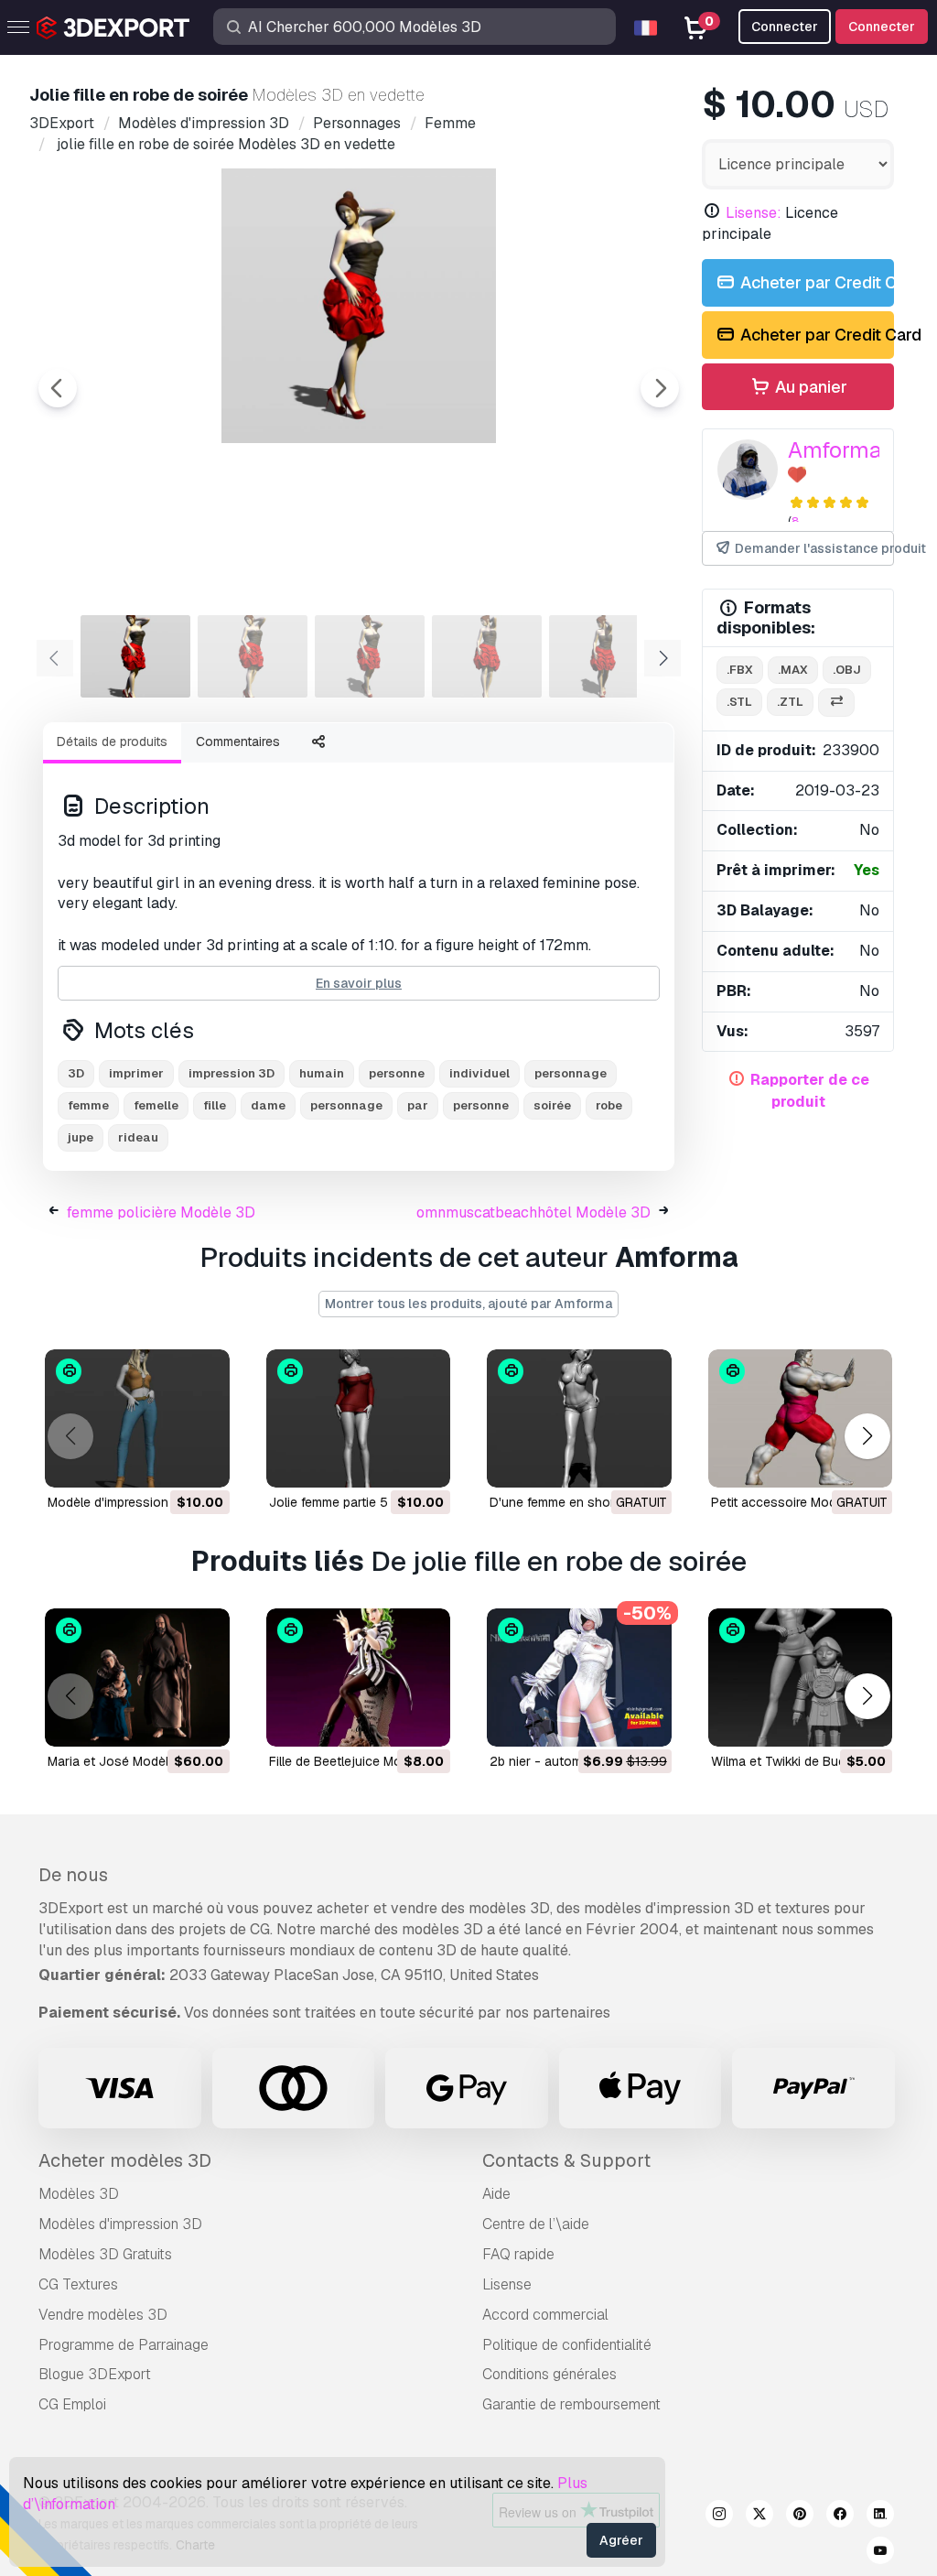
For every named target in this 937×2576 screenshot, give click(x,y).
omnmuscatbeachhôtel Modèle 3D (533, 1212)
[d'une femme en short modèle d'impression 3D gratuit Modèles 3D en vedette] (579, 1418)
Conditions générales (549, 2374)
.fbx (740, 670)
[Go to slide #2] (253, 656)
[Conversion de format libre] (836, 703)
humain (322, 1073)
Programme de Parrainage (124, 2345)
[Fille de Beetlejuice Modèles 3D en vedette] (359, 1678)
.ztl (790, 702)
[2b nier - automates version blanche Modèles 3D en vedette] (579, 1678)
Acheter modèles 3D (125, 2160)
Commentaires (238, 741)
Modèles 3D (79, 2194)
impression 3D (232, 1073)
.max (793, 670)
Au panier (809, 387)
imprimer (136, 1073)
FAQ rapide (518, 2254)
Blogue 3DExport (95, 2374)
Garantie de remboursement (571, 2404)
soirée (552, 1105)
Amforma (835, 450)
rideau (138, 1137)
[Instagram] (719, 2516)
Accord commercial (545, 2315)
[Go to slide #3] (370, 656)
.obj (847, 670)
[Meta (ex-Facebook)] (840, 2516)
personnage (571, 1073)
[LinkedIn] (880, 2516)
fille (215, 1105)
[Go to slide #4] (487, 656)
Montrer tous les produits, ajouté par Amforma (468, 1304)
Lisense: (754, 213)
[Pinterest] (800, 2516)
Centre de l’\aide (536, 2224)
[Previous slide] (58, 388)
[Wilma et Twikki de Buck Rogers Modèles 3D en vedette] (801, 1678)
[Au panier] (166, 1462)
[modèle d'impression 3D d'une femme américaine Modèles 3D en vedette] (137, 1418)
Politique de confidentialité (567, 2345)
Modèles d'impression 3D (120, 2224)
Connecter (882, 27)
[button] (867, 1437)
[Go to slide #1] (135, 656)
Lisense (507, 2284)
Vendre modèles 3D (103, 2315)
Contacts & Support (566, 2160)
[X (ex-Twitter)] (759, 2516)
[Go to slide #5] (604, 656)
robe (609, 1105)
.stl (739, 702)
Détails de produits (112, 741)
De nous (73, 1875)
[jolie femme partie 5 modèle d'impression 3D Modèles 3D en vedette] (359, 1418)
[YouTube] (880, 2553)
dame (268, 1105)
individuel (479, 1073)
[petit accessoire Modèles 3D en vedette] (801, 1418)
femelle (156, 1105)
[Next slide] (660, 388)
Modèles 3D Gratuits (105, 2254)
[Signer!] (203, 1462)
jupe (81, 1137)
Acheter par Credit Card (815, 282)
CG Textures (78, 2284)
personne (397, 1073)
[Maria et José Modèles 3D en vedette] (137, 1678)
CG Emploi (72, 2404)
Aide (496, 2194)
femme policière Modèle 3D (161, 1212)
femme (88, 1105)
